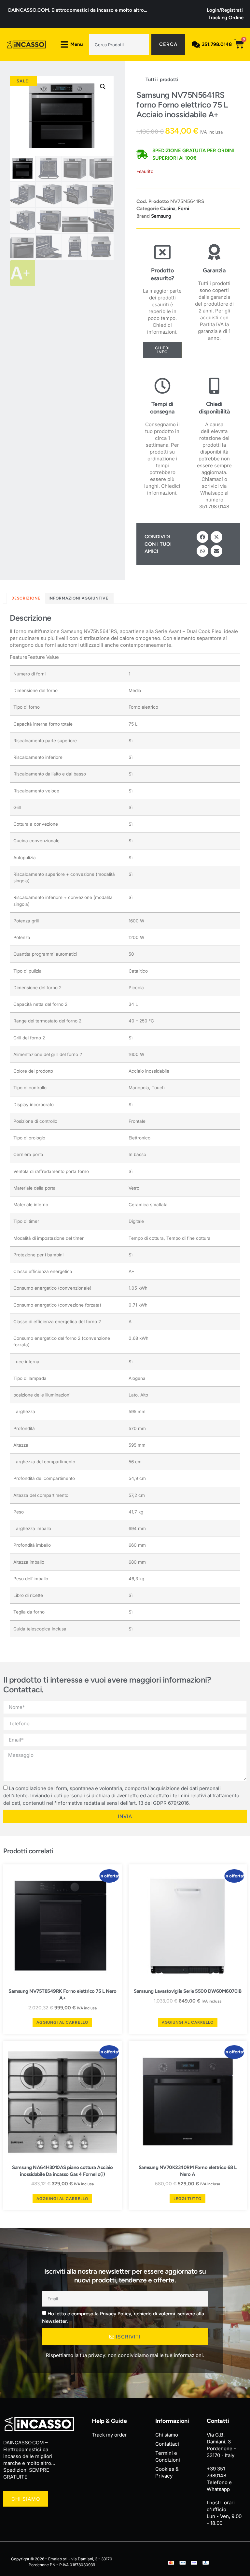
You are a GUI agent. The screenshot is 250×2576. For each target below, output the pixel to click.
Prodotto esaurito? (162, 274)
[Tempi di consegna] (162, 386)
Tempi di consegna (162, 408)
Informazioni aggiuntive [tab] (78, 598)
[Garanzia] (214, 252)
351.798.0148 (217, 44)
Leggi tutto (187, 2199)
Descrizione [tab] (26, 598)
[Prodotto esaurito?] (162, 252)
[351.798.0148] (196, 44)
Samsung (161, 216)
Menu (77, 44)
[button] (103, 87)
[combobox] (119, 44)
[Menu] (64, 44)
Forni (184, 209)
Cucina (168, 209)
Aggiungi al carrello (62, 2022)
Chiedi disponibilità (215, 408)
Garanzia (214, 270)
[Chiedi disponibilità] (214, 386)
